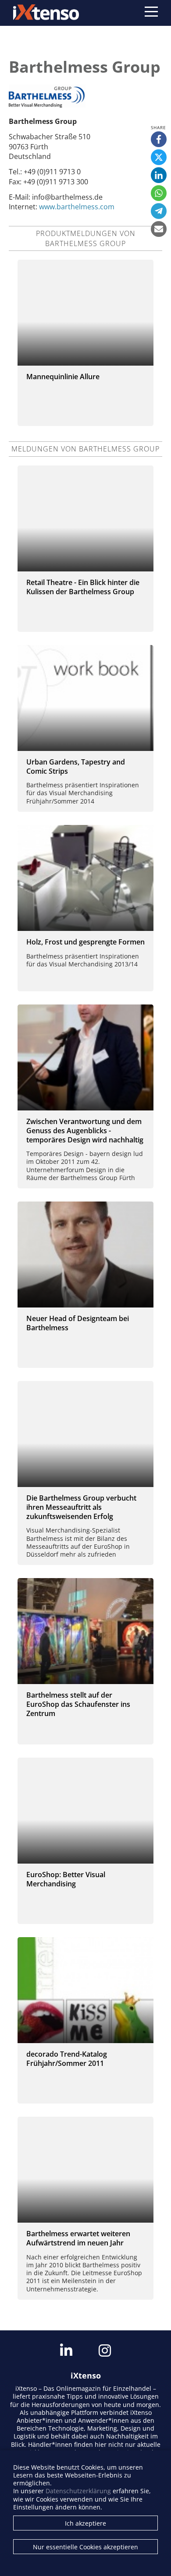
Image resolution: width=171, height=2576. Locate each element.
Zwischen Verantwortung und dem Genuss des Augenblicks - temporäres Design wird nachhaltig (85, 1131)
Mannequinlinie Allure (63, 377)
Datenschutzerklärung (78, 2491)
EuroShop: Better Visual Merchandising (66, 1879)
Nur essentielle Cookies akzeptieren (85, 2547)
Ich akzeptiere (85, 2523)
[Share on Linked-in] (159, 175)
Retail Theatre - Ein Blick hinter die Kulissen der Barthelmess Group (83, 587)
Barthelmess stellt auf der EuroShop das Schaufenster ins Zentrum (78, 1704)
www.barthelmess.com (77, 207)
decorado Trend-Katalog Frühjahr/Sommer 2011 (67, 2059)
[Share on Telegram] (159, 211)
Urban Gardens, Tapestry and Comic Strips (76, 766)
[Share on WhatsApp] (159, 193)
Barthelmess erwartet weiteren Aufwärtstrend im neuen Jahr (78, 2238)
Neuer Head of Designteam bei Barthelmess (78, 1323)
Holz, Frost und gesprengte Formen (85, 942)
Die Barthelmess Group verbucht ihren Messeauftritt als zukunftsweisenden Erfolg (81, 1507)
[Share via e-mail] (159, 229)
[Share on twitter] (159, 157)
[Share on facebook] (159, 139)
